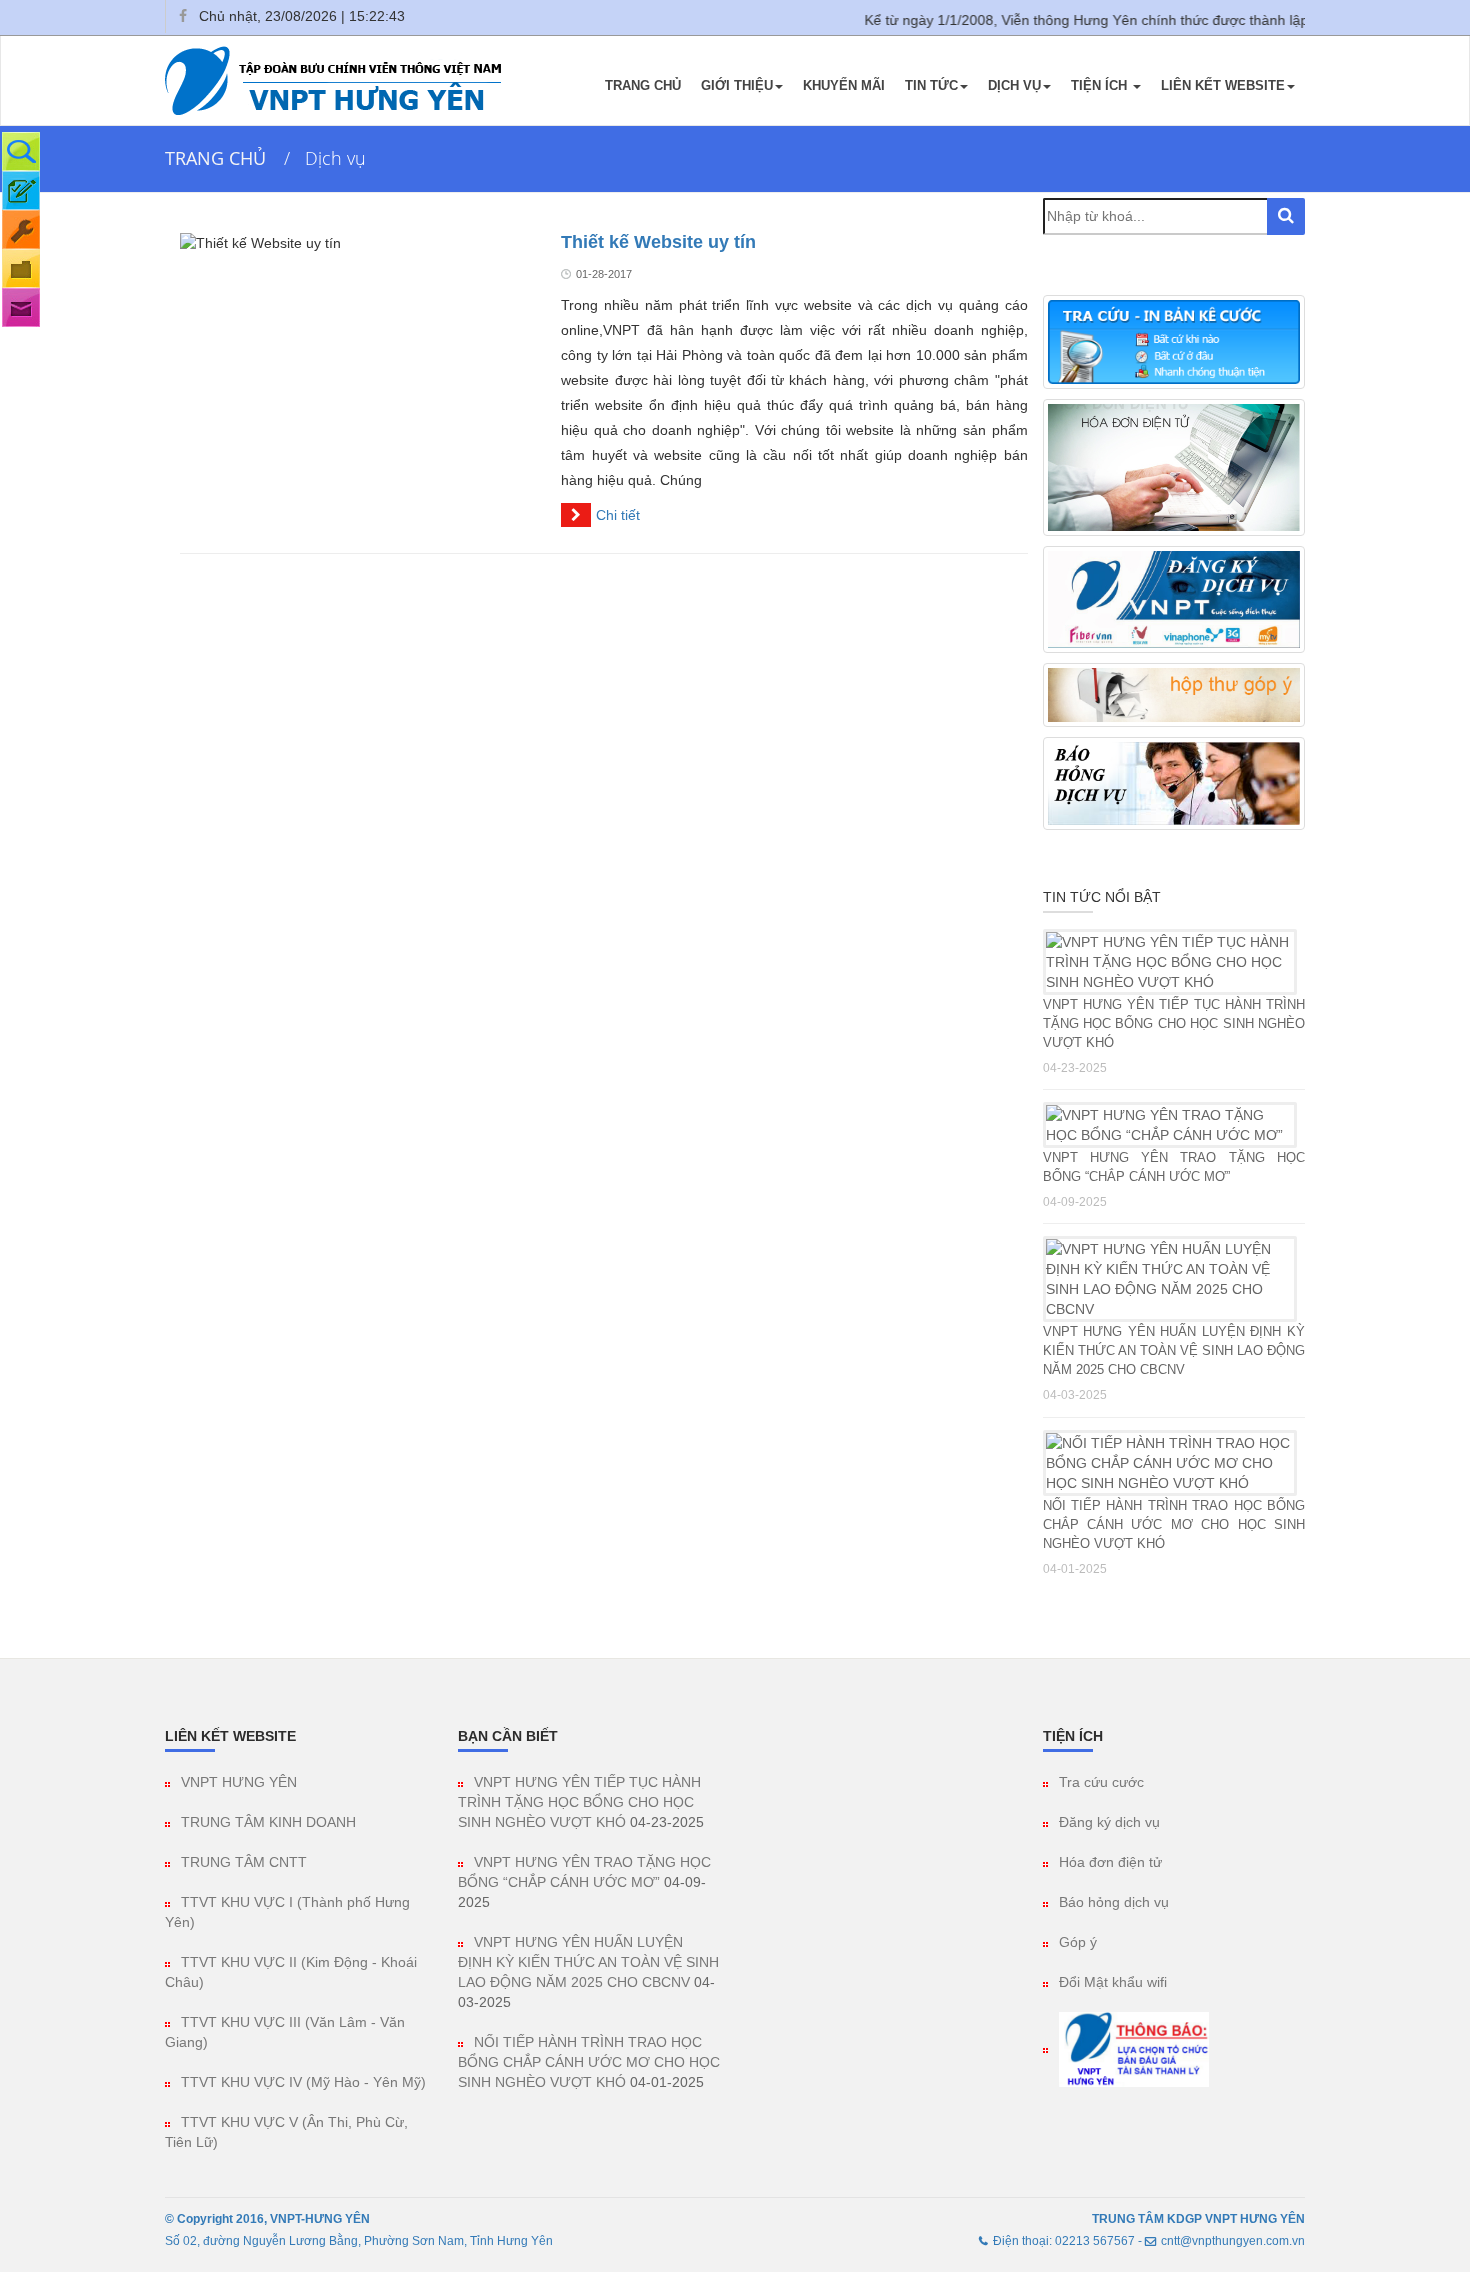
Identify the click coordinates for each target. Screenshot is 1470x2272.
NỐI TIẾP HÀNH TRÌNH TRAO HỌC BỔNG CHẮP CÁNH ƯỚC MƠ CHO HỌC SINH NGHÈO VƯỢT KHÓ (1174, 1524)
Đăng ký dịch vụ (1109, 1822)
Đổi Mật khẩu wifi (1113, 1982)
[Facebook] (182, 16)
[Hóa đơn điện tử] (21, 268)
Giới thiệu (737, 85)
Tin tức (931, 85)
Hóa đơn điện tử (1110, 1862)
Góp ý (1078, 1942)
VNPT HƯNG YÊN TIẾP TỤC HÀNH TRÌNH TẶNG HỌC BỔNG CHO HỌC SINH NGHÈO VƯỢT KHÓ (1174, 1023)
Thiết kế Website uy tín (658, 242)
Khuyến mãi (844, 85)
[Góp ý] (21, 307)
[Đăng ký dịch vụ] (21, 190)
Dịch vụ (1014, 85)
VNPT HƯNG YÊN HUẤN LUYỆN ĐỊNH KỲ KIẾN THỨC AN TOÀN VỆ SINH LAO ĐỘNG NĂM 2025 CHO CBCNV (1174, 1350)
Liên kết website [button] (1223, 85)
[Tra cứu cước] (21, 151)
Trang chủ (643, 85)
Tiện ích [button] (1101, 85)
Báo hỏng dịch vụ (1114, 1902)
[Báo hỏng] (21, 229)
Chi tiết (618, 515)
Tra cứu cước (1101, 1782)
